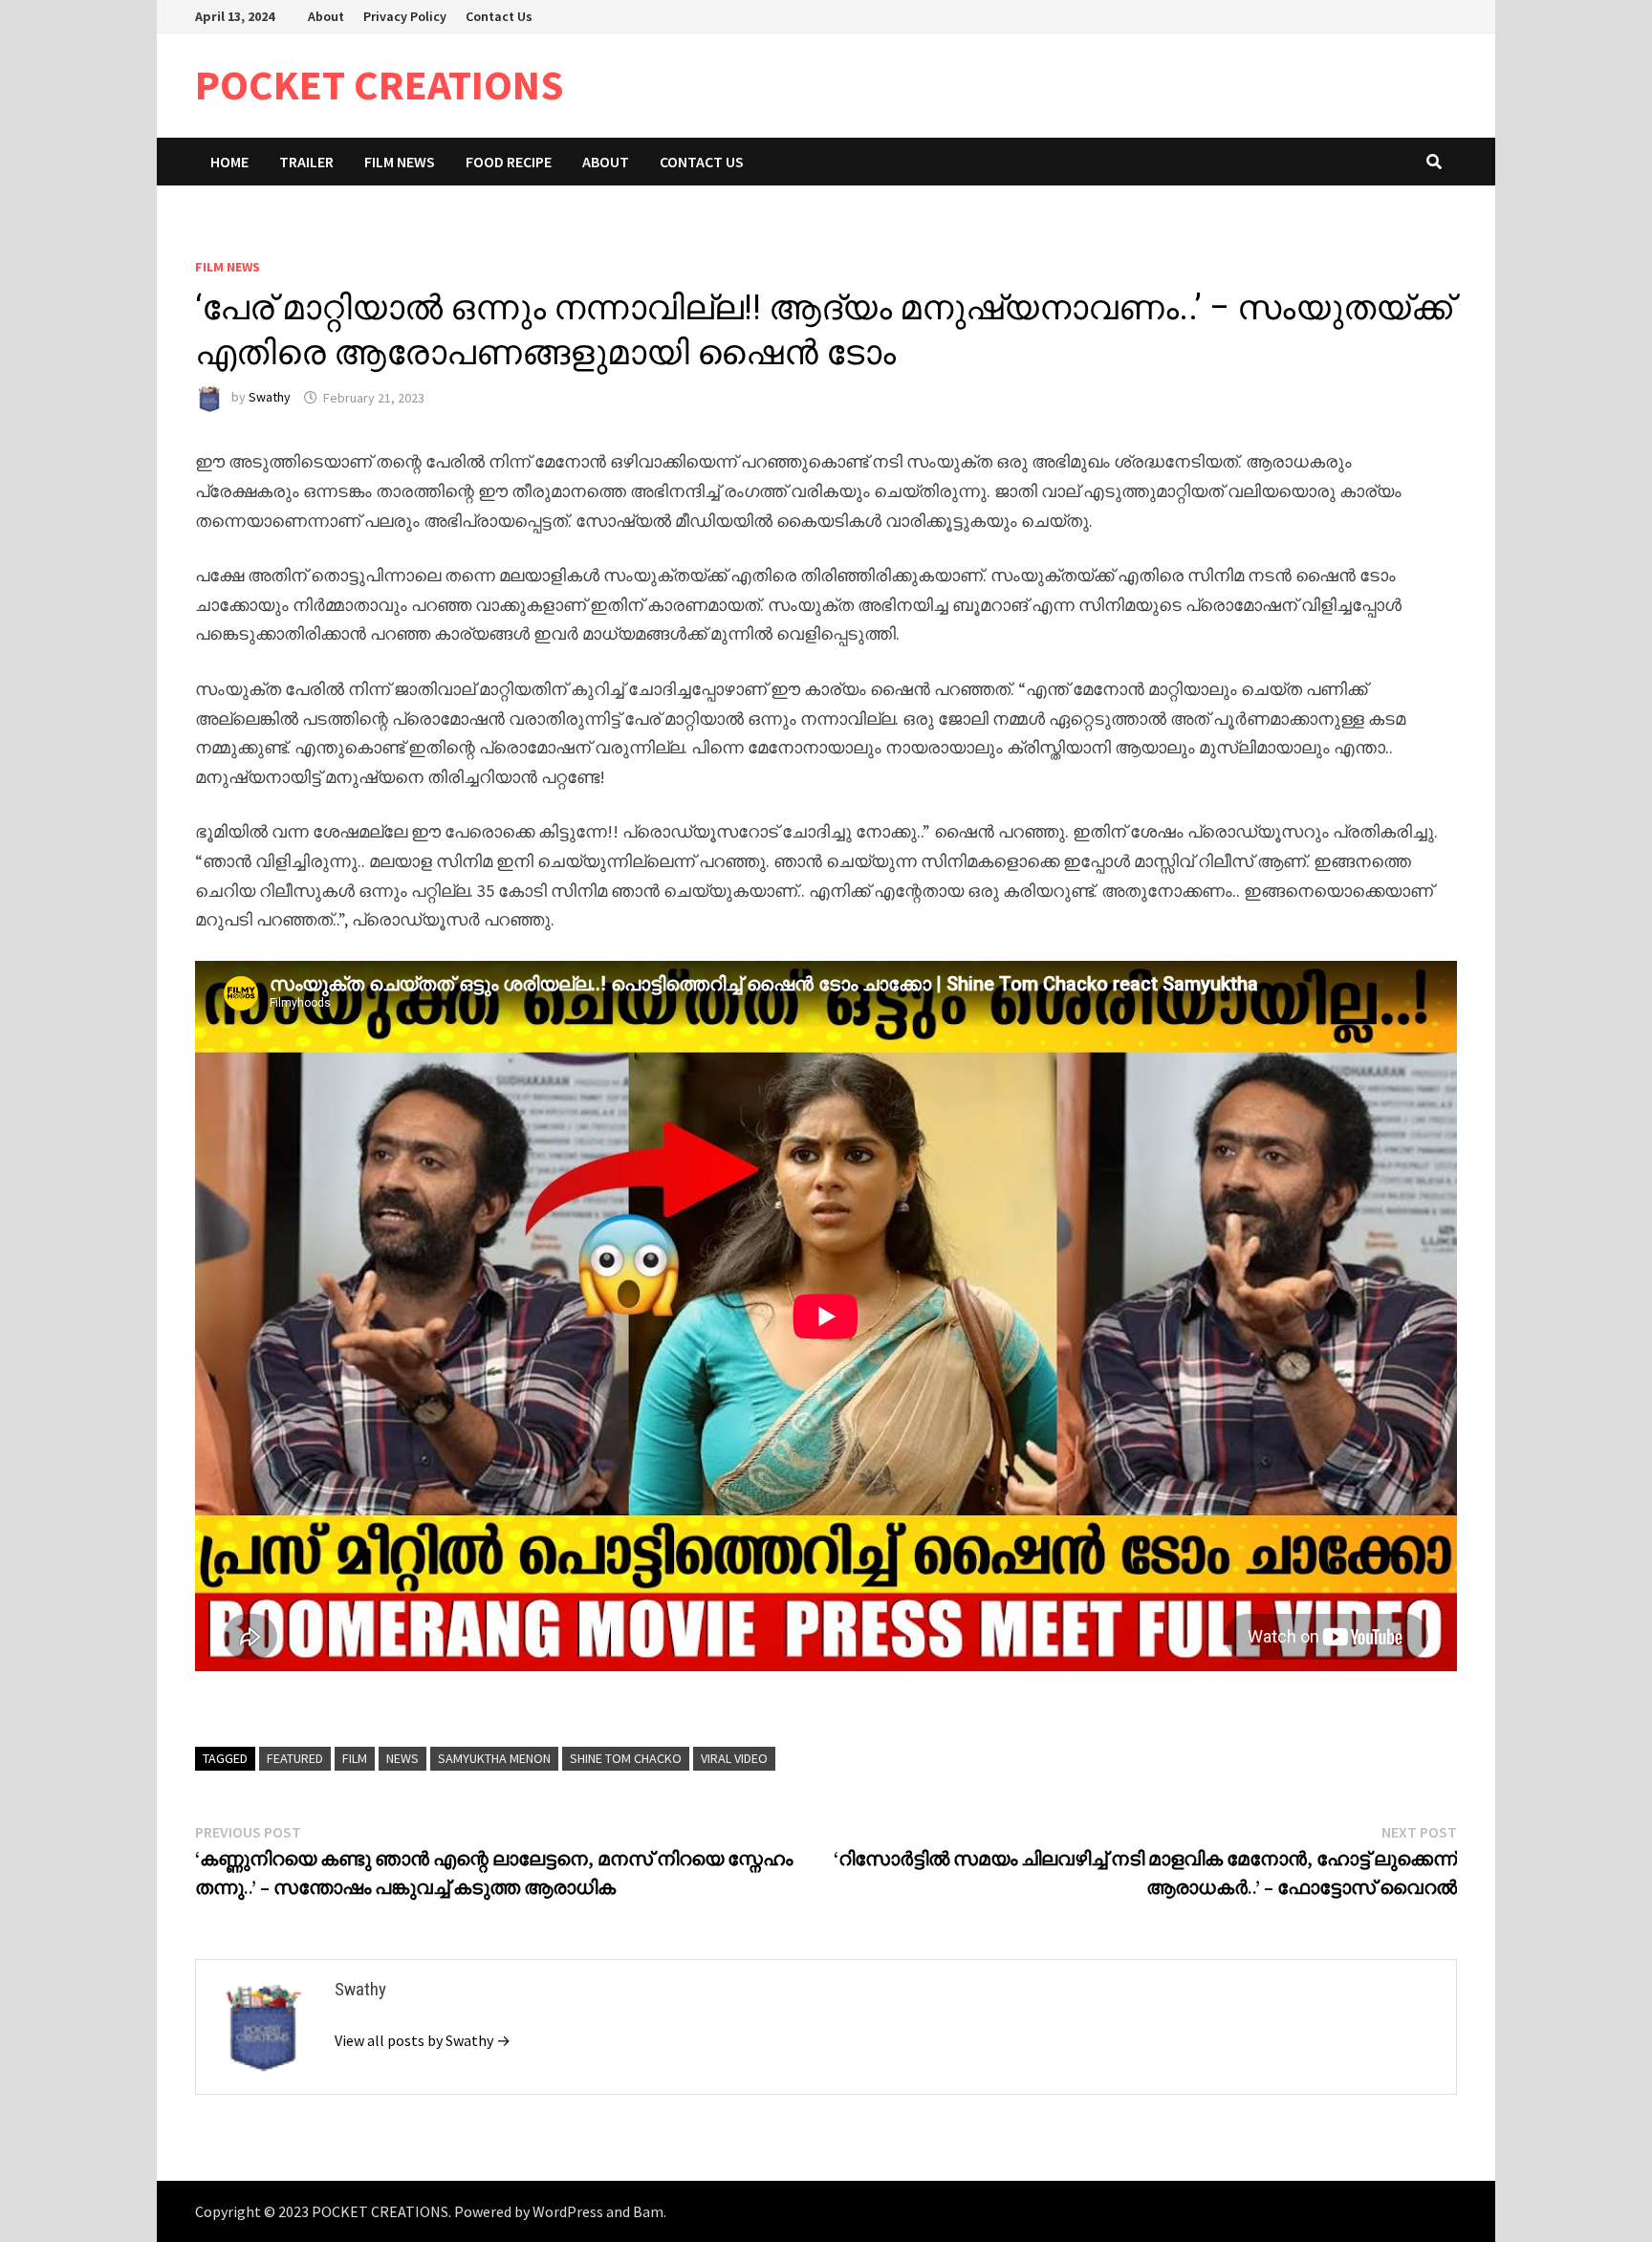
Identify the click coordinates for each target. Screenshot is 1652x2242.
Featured (295, 1758)
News (402, 1758)
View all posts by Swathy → (423, 2040)
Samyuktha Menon (494, 1758)
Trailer (306, 162)
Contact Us (499, 16)
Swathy (270, 398)
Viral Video (734, 1758)
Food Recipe (509, 162)
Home (229, 162)
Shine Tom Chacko (626, 1758)
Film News (400, 162)
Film (355, 1758)
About (326, 16)
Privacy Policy (405, 16)
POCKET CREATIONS (380, 85)
